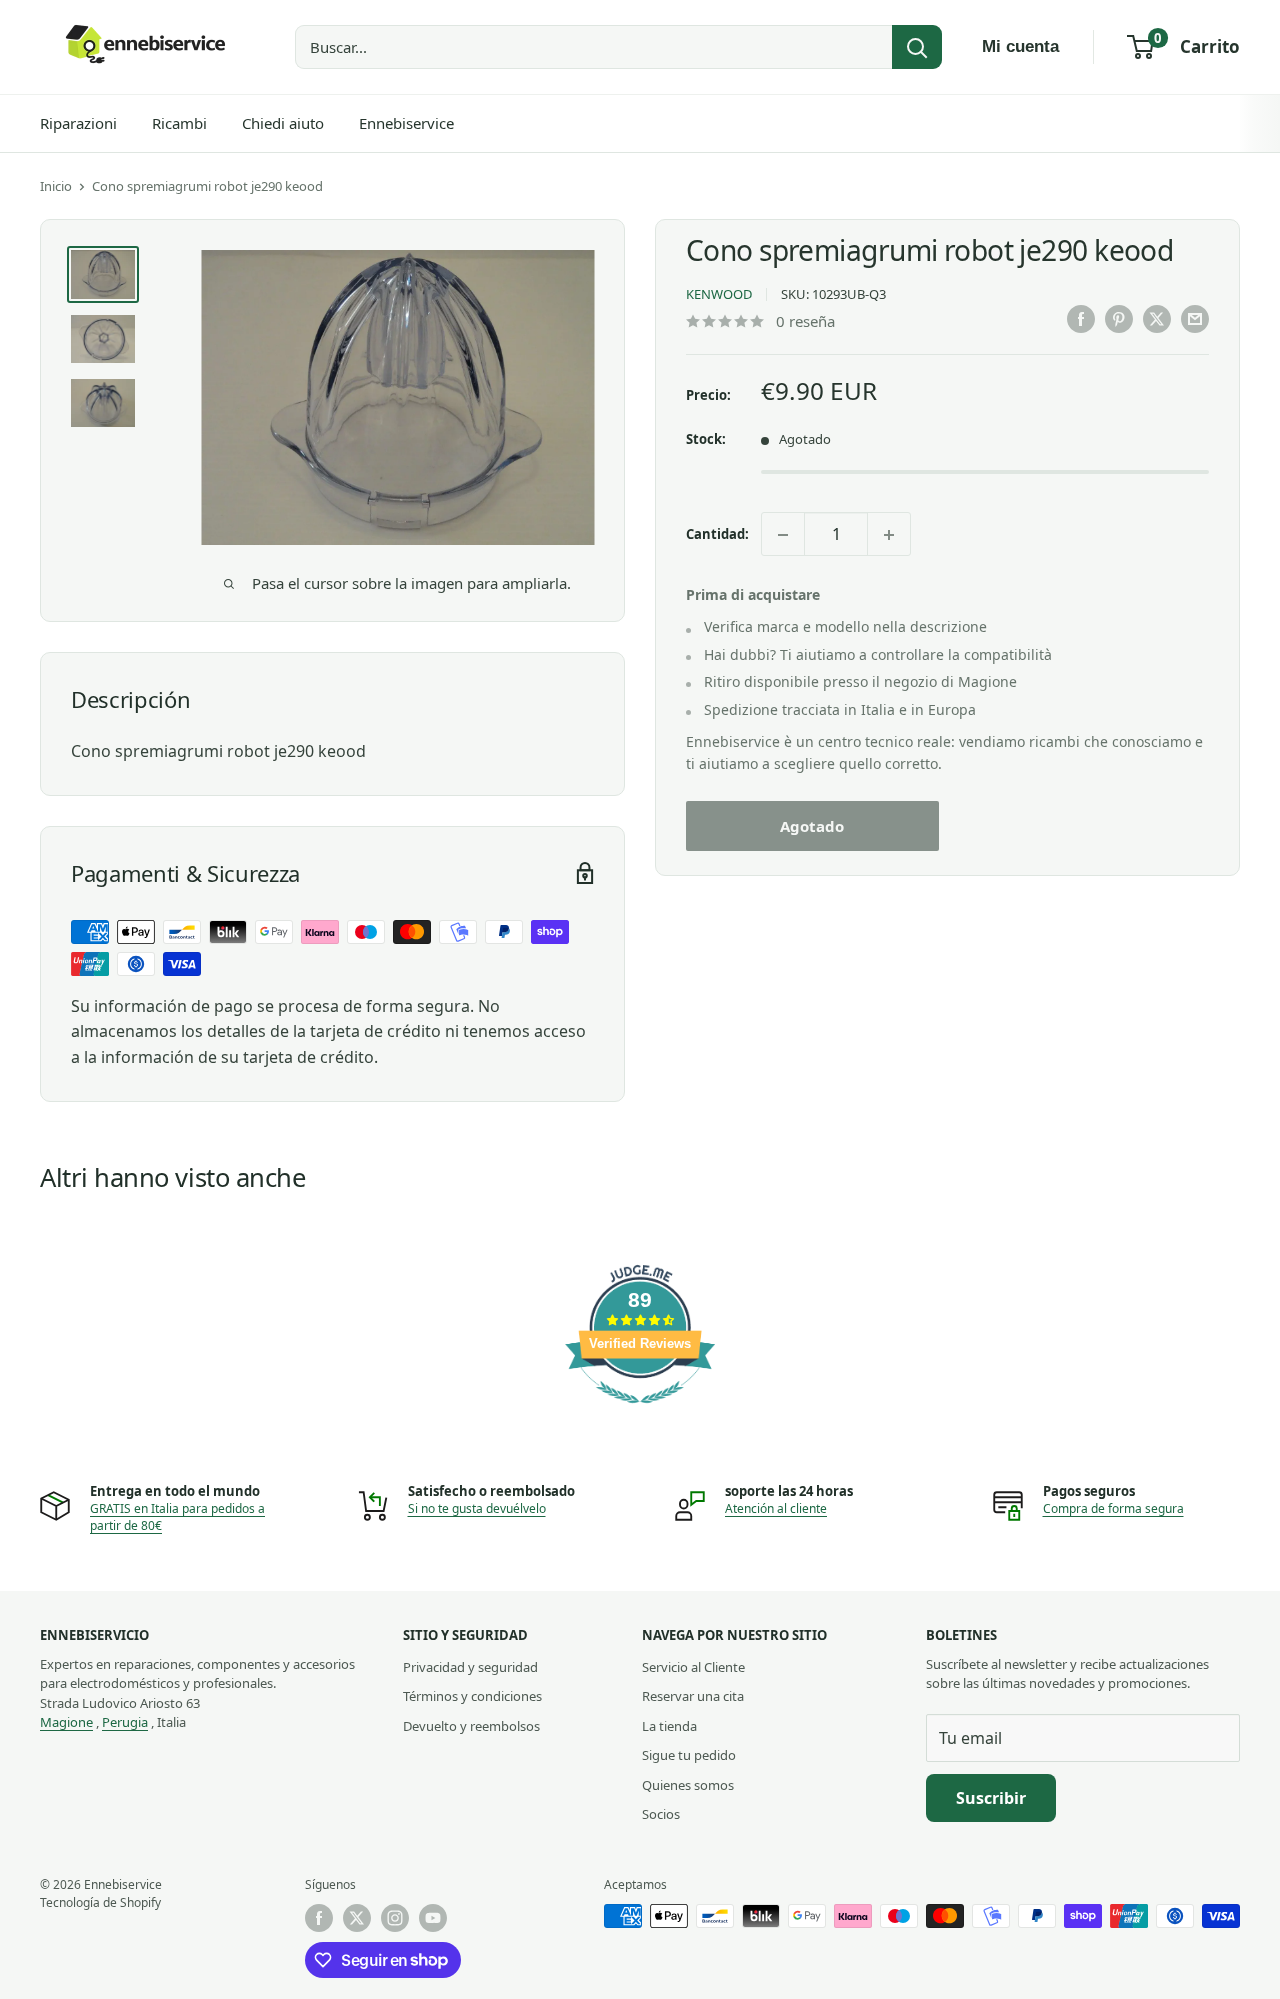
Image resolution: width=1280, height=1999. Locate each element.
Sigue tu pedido (689, 1755)
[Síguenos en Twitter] (357, 1918)
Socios (661, 1814)
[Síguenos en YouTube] (433, 1918)
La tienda (669, 1726)
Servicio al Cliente (693, 1667)
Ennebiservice (406, 123)
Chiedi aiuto (283, 123)
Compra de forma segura (1113, 1508)
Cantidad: (717, 534)
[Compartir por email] (1195, 319)
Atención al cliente (776, 1508)
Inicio (56, 186)
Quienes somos (688, 1785)
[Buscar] (917, 47)
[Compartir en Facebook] (1081, 319)
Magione (66, 1722)
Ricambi (179, 123)
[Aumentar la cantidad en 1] (889, 535)
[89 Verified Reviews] (640, 1413)
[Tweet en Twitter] (1157, 319)
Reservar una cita (693, 1696)
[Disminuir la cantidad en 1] (783, 535)
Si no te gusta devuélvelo (477, 1508)
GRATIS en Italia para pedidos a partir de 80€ (177, 1516)
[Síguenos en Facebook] (319, 1918)
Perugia (125, 1722)
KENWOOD (719, 295)
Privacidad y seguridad (470, 1667)
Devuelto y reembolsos (471, 1726)
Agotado (812, 826)
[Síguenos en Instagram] (395, 1918)
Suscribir (991, 1798)
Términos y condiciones (472, 1696)
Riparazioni (78, 123)
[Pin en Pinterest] (1119, 319)
